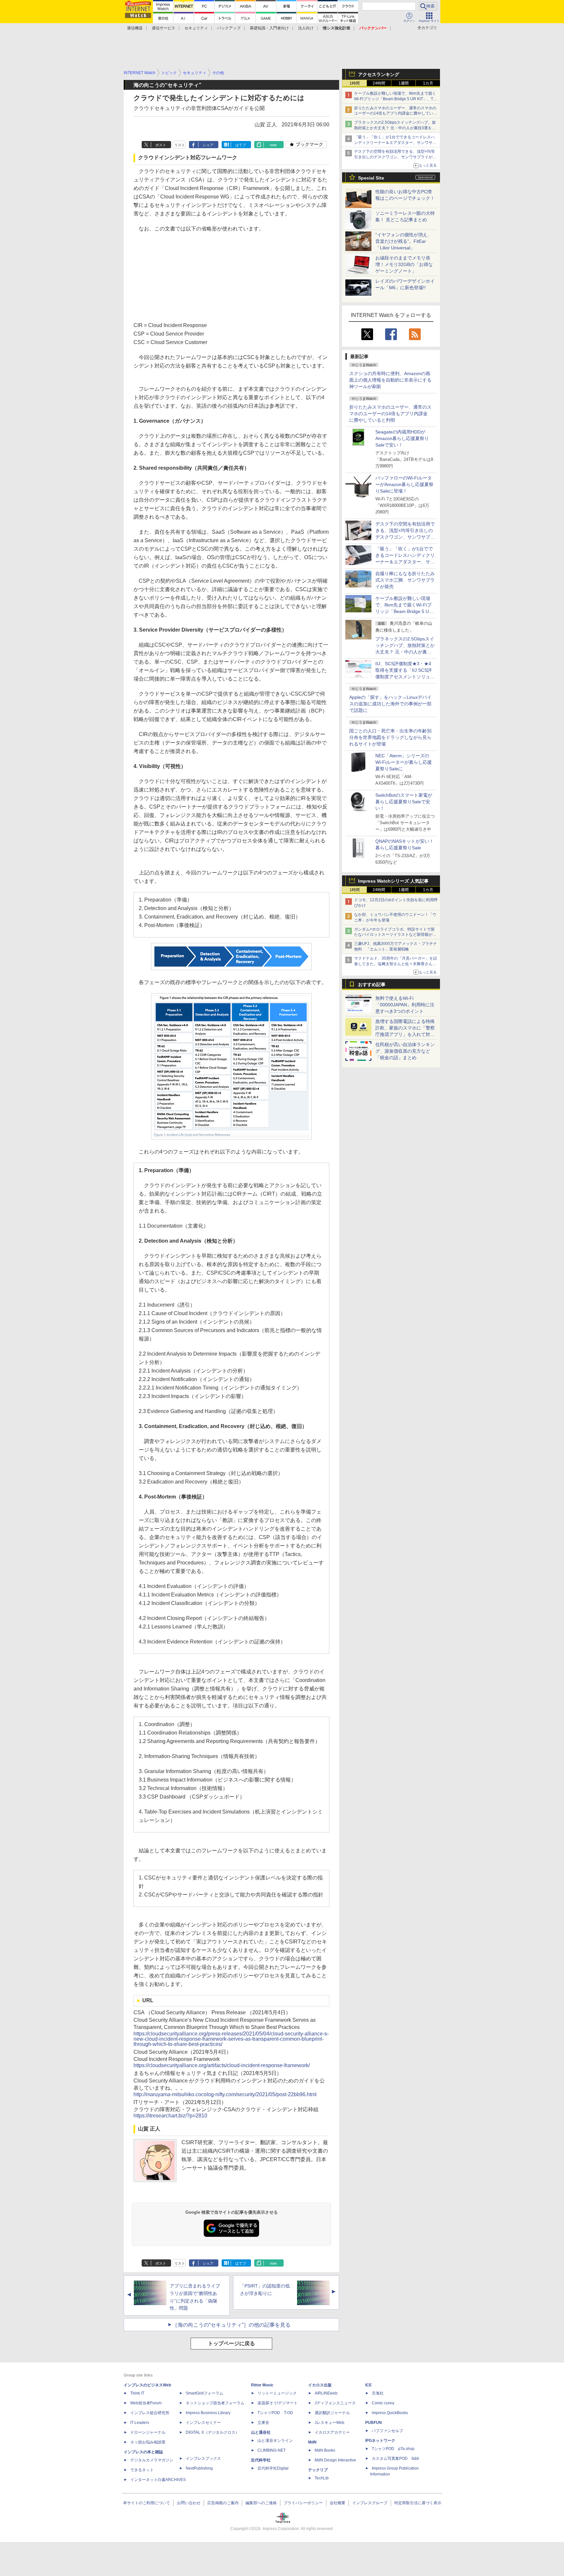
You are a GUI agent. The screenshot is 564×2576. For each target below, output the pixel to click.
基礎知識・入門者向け (269, 28)
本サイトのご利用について (147, 2503)
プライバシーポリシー (303, 2503)
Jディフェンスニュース (335, 2403)
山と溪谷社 (261, 2432)
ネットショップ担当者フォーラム (215, 2403)
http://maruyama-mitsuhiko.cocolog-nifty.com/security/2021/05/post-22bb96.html (225, 2094)
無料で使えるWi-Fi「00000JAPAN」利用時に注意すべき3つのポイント (405, 1005)
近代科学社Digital (273, 2468)
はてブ (241, 145)
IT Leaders (140, 2423)
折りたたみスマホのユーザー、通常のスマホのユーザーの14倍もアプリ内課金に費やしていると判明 (390, 414)
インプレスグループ (370, 2503)
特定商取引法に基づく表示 (418, 2503)
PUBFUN (374, 2423)
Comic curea (383, 2403)
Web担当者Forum (146, 2403)
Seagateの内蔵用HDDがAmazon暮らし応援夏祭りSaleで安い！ (402, 438)
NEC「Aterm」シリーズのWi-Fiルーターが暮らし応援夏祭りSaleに (404, 762)
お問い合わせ (189, 2503)
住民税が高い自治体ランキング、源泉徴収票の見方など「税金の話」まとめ (405, 1051)
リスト (180, 145)
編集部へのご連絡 (261, 2503)
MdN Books (325, 2450)
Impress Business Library (208, 2413)
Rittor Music (262, 2385)
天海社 (378, 2393)
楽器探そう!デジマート (278, 2403)
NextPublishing (199, 2468)
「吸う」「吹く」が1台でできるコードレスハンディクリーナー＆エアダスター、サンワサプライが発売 (395, 143)
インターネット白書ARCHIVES (158, 2480)
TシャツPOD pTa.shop (393, 2449)
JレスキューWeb (329, 2423)
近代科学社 (261, 2460)
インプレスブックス (203, 2458)
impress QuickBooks (390, 2413)
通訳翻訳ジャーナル (332, 2413)
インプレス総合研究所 (150, 2413)
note (273, 145)
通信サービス (164, 28)
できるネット (142, 2470)
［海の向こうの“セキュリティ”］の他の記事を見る (231, 2325)
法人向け (306, 28)
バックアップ (229, 28)
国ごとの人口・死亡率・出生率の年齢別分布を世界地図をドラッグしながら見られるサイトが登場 (390, 737)
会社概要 (337, 2503)
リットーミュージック (277, 2393)
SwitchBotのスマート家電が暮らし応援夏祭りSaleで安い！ (404, 802)
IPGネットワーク (380, 2441)
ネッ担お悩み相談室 (148, 2442)
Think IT (137, 2393)
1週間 (404, 83)
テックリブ (318, 2470)
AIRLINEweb (326, 2393)
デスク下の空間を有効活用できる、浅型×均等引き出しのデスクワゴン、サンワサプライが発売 (395, 157)
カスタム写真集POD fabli (395, 2458)
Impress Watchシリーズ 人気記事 (393, 881)
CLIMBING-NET (272, 2450)
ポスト (161, 145)
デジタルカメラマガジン (152, 2460)
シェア (208, 145)
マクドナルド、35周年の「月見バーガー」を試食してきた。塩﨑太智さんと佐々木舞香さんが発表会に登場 (396, 964)
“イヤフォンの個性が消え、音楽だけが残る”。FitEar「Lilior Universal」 (404, 241)
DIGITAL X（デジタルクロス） (212, 2432)
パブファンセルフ (387, 2431)
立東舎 (263, 2423)
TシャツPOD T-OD (275, 2413)
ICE (368, 2385)
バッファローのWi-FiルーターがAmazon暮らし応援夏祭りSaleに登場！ (404, 484)
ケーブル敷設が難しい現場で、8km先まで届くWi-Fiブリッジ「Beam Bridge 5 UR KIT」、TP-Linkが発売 (396, 99)
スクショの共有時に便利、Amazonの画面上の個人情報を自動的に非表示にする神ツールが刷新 (390, 380)
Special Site (371, 178)
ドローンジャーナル (148, 2432)
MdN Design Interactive (335, 2460)
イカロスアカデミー (332, 2432)
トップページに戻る (231, 2343)
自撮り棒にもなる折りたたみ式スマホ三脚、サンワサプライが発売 (405, 580)
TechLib (322, 2478)
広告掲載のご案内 (223, 2503)
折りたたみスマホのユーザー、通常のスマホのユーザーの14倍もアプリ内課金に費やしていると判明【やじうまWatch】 (396, 114)
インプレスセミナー (203, 2423)
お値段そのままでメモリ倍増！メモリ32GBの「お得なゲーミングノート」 (404, 264)
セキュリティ (196, 28)
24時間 (379, 83)
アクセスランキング (379, 74)
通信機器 (135, 28)
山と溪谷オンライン (275, 2441)
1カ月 (428, 83)
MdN (312, 2442)
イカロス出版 (320, 2385)
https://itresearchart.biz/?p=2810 (170, 2116)
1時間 (355, 83)
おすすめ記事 (372, 984)
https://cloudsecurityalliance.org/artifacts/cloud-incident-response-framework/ (222, 2065)
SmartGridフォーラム (204, 2393)
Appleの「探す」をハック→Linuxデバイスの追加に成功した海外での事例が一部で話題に (390, 704)
